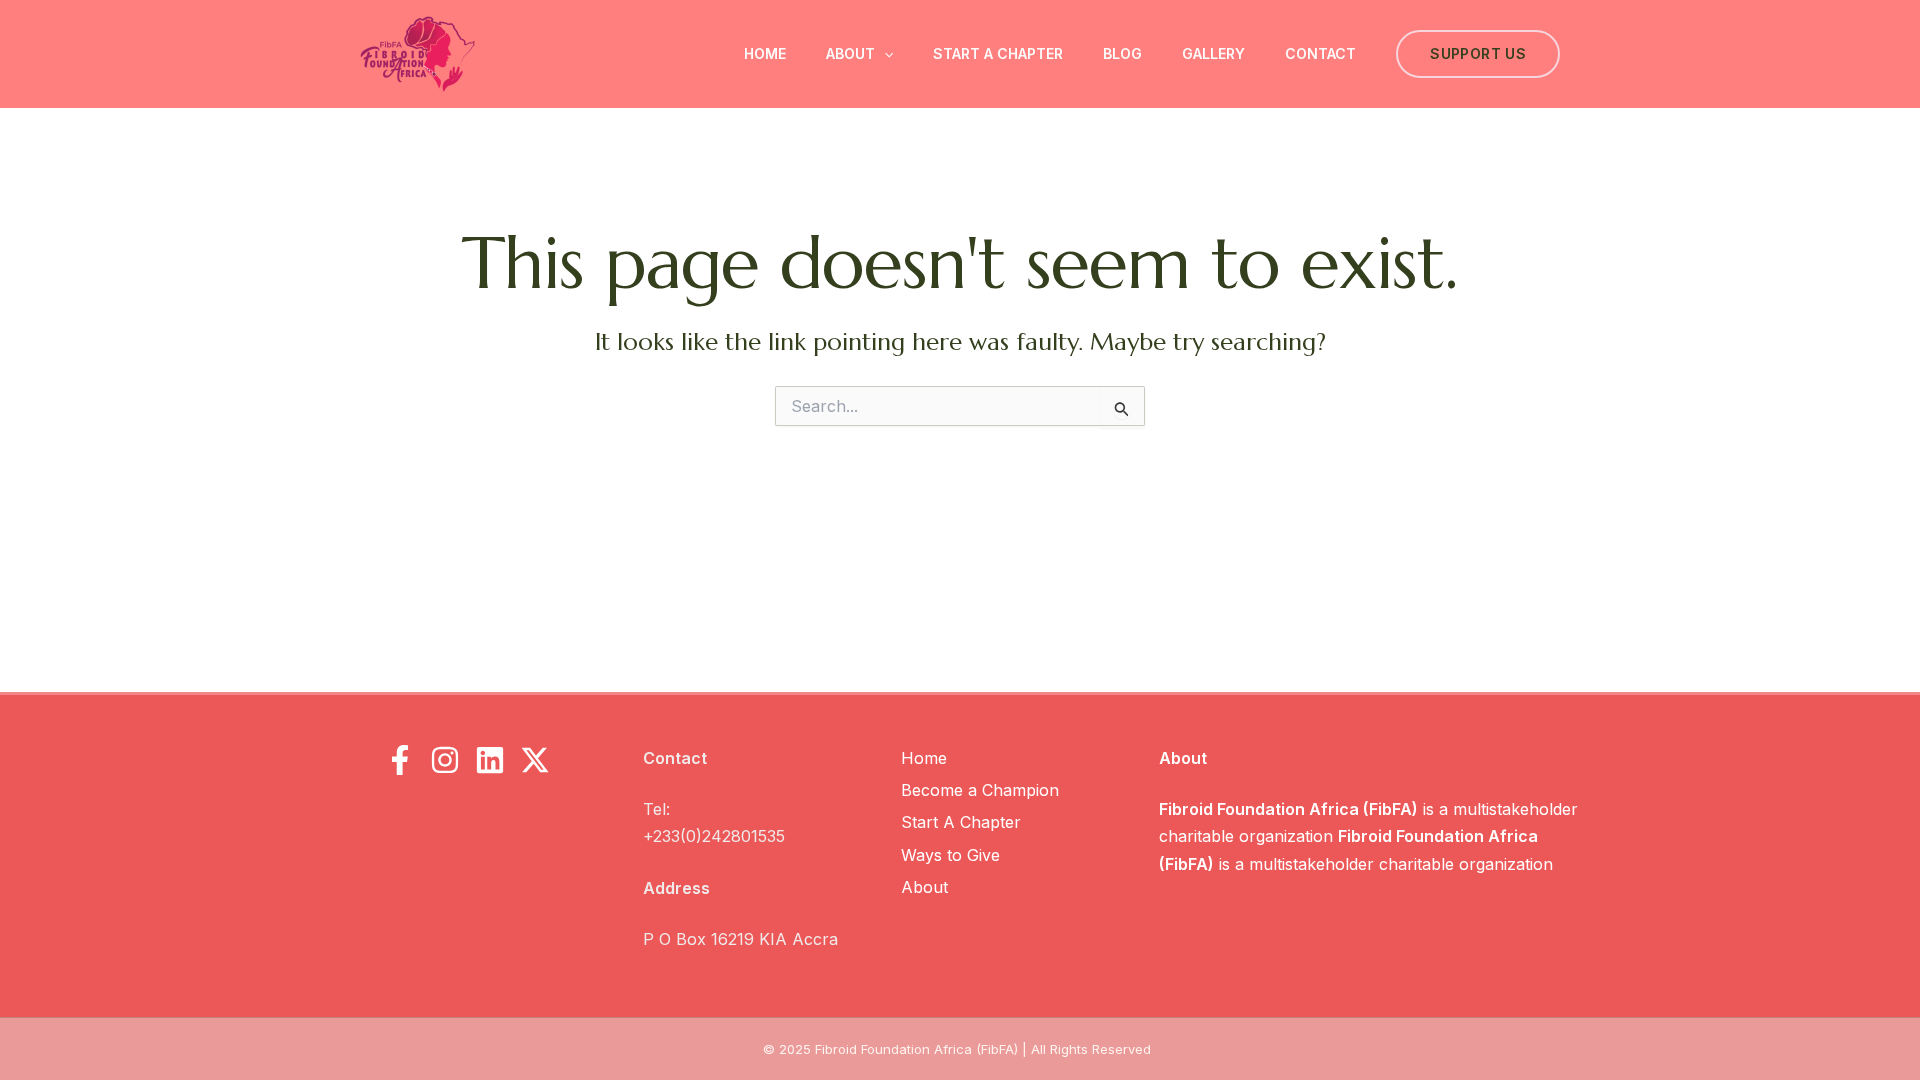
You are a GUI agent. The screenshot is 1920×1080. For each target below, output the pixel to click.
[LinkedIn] (490, 760)
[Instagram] (445, 760)
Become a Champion (980, 790)
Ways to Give (950, 855)
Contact (1320, 53)
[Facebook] (400, 760)
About (850, 53)
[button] (884, 54)
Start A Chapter (998, 53)
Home (765, 53)
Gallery (1213, 53)
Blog (1122, 53)
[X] (535, 760)
